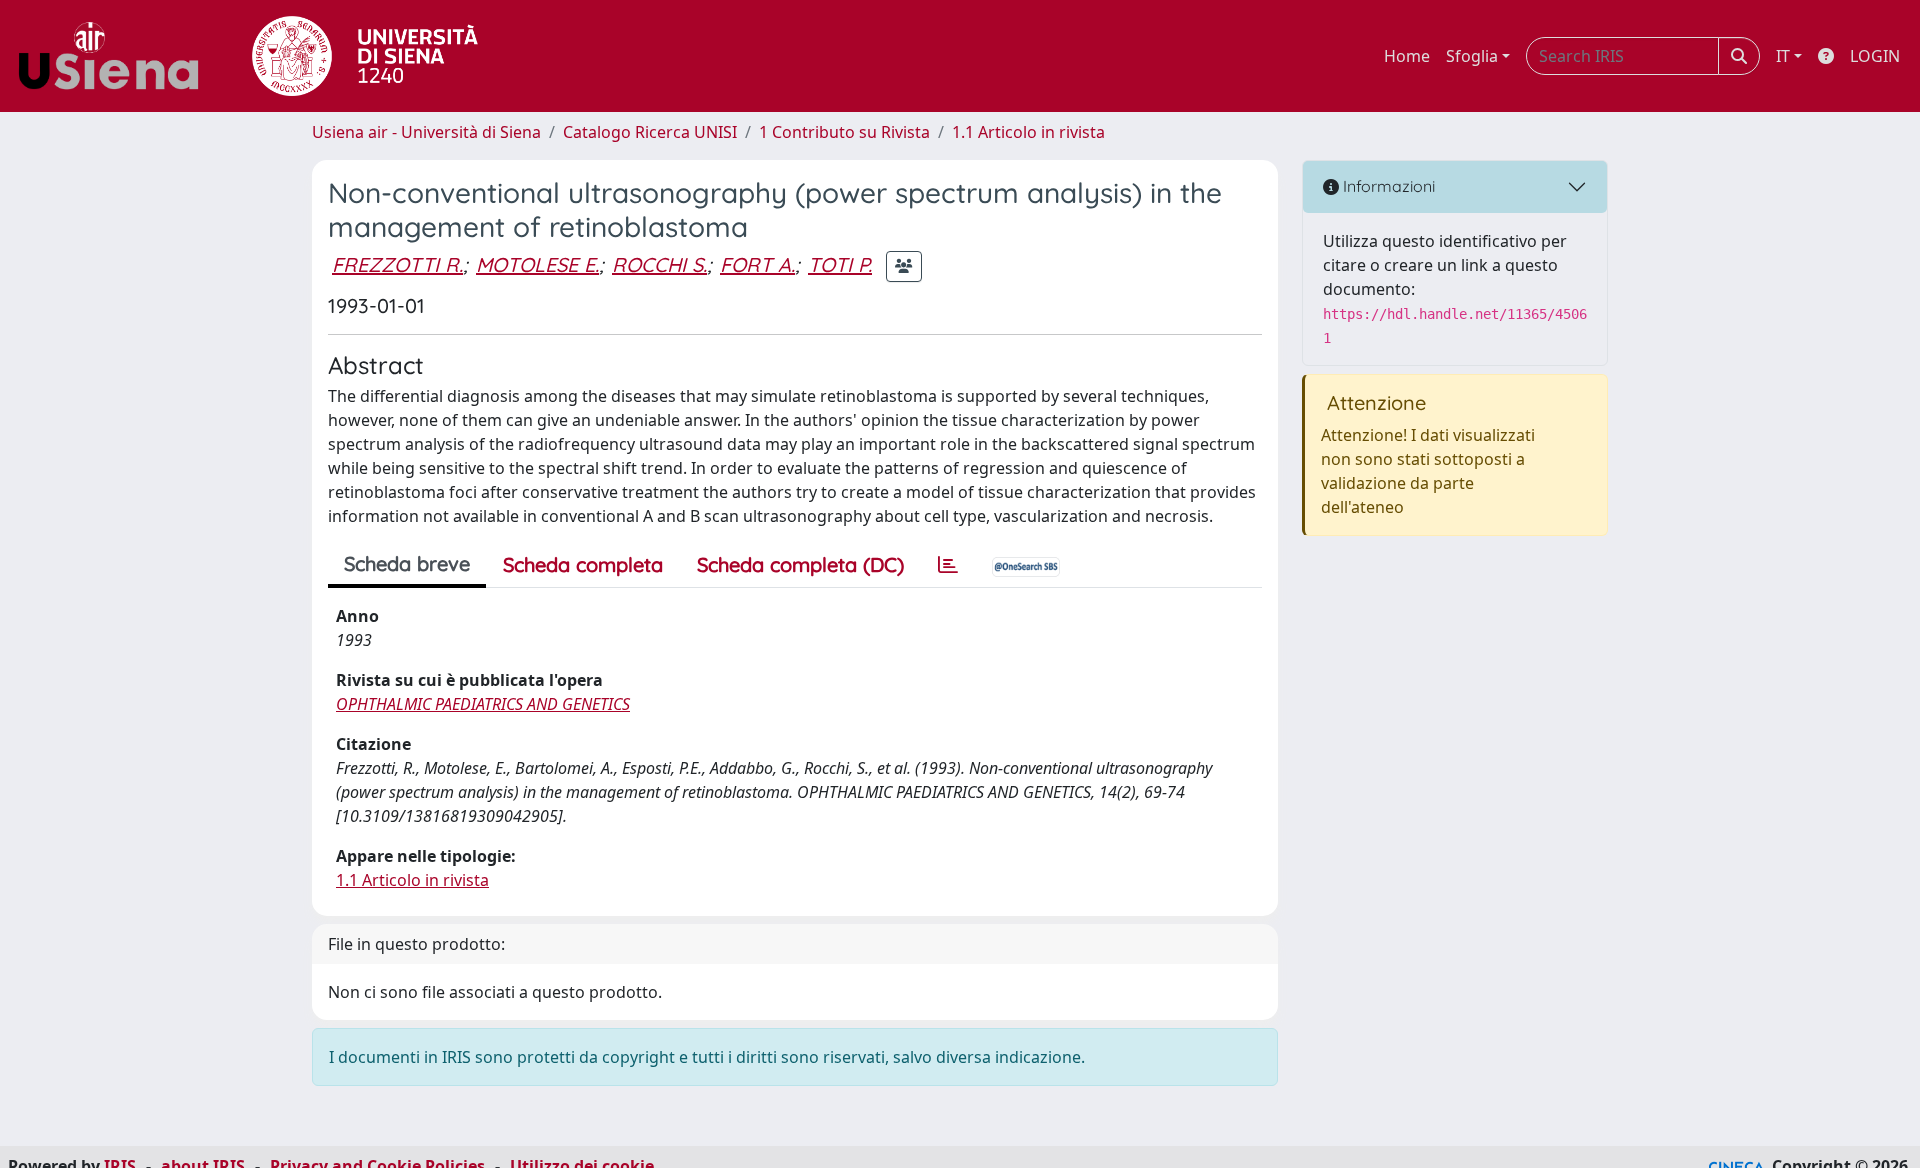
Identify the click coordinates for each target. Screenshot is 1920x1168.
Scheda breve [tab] (407, 563)
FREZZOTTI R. (397, 264)
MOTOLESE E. (537, 264)
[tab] (948, 565)
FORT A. (757, 264)
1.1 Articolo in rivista (1028, 132)
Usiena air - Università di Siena (426, 132)
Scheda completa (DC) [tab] (800, 564)
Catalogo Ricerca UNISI (650, 132)
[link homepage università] (365, 56)
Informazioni (1387, 186)
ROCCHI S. (659, 264)
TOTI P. (840, 264)
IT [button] (1783, 56)
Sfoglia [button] (1472, 56)
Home (1407, 56)
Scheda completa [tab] (583, 564)
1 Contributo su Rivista (844, 132)
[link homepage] (116, 56)
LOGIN (1875, 56)
